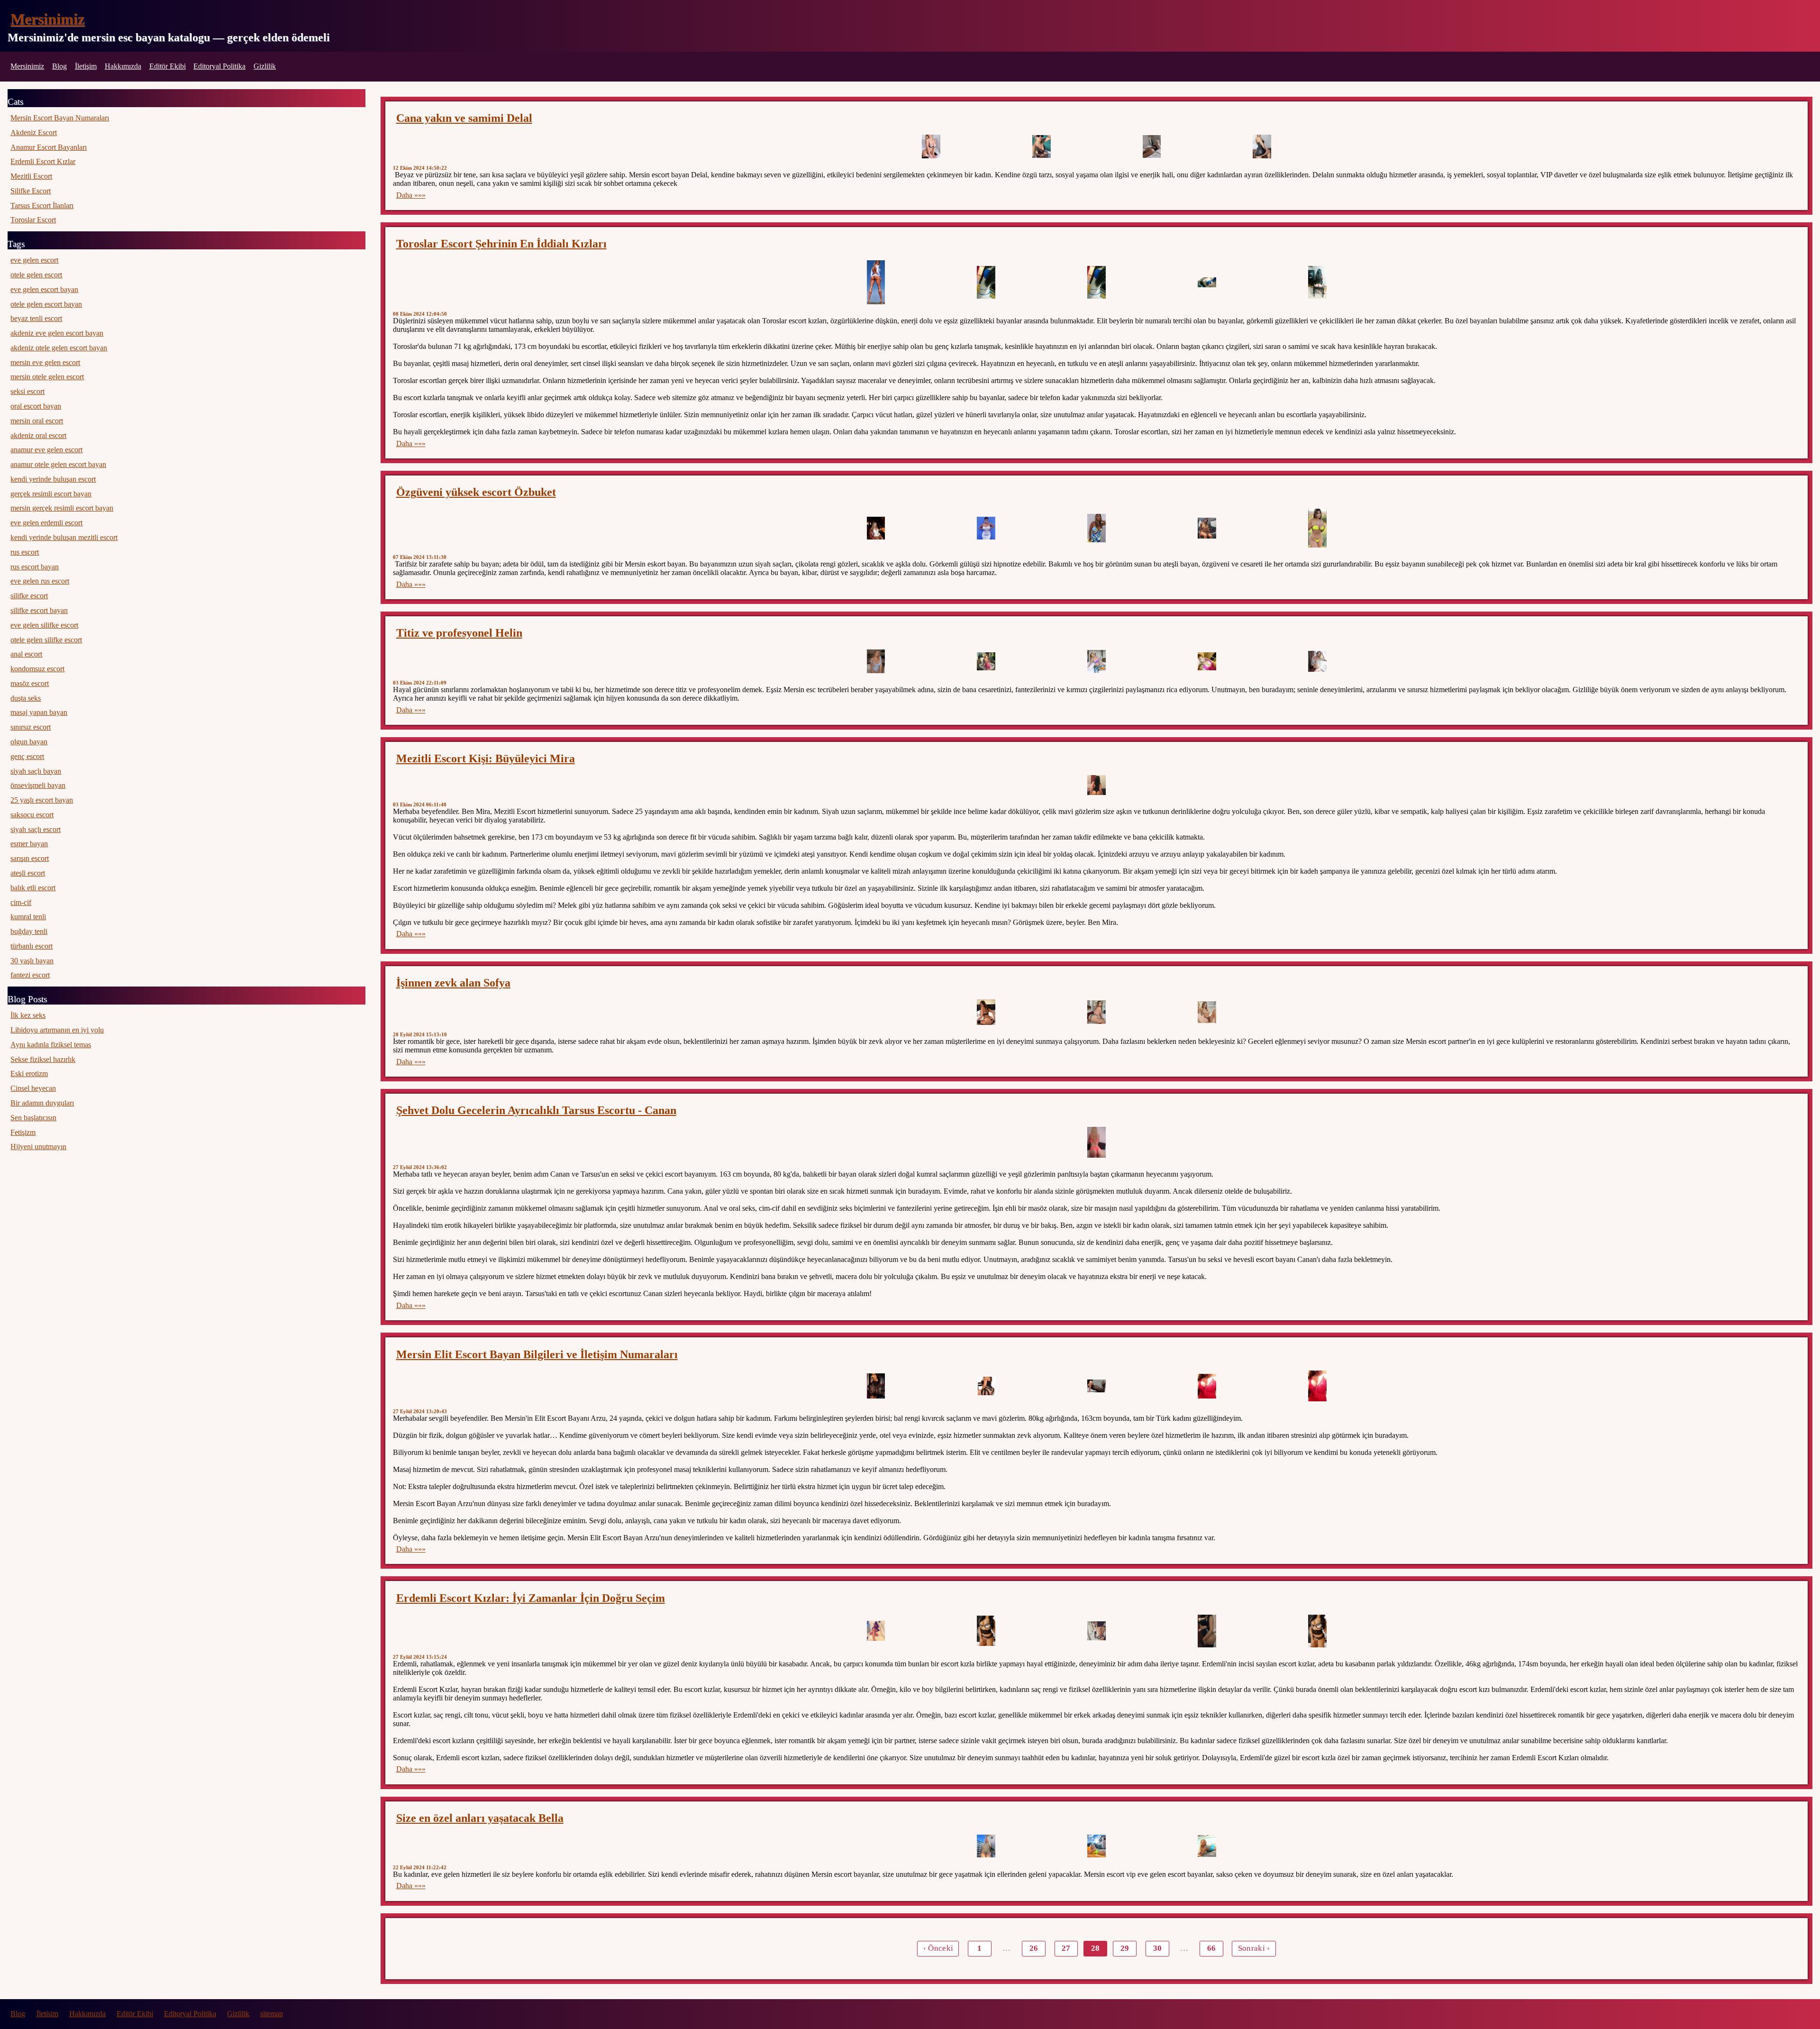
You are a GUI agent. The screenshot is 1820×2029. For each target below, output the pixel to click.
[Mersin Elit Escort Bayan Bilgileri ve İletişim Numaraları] (876, 1386)
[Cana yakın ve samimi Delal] (931, 146)
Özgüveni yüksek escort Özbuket (476, 492)
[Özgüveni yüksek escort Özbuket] (876, 528)
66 (1211, 1948)
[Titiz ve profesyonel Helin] (876, 661)
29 (1125, 1948)
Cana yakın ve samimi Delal (464, 118)
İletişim (86, 66)
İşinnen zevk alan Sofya (453, 983)
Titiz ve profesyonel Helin (459, 633)
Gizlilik (265, 66)
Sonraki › (1254, 1948)
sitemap (272, 2014)
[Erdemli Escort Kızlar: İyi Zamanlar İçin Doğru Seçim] (876, 1631)
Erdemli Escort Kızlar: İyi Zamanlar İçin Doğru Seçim (531, 1598)
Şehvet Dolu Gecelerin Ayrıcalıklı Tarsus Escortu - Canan (536, 1110)
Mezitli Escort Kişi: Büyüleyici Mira (486, 759)
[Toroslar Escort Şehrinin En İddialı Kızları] (876, 282)
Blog (59, 66)
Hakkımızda (123, 66)
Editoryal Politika (219, 66)
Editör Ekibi (168, 66)
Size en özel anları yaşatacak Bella (480, 1818)
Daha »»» (411, 195)
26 (1034, 1948)
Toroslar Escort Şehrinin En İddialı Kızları (501, 244)
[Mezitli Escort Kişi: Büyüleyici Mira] (1097, 785)
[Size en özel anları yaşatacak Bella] (986, 1846)
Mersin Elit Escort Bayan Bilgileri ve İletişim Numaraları (537, 1354)
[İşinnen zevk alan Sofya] (986, 1012)
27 (1066, 1948)
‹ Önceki (938, 1948)
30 (1157, 1948)
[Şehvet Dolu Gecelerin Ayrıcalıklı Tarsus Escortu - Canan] (1097, 1142)
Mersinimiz (47, 19)
